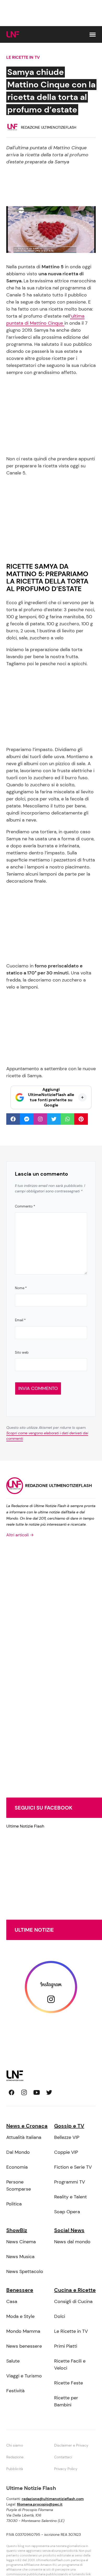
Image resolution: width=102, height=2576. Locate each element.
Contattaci (63, 2457)
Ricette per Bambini (66, 2401)
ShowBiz (17, 2230)
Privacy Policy (66, 2469)
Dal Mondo (18, 2152)
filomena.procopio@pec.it (40, 2504)
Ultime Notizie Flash (25, 1826)
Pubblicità (15, 2469)
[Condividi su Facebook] (13, 1119)
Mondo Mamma (23, 2331)
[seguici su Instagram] (24, 2092)
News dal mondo (72, 2242)
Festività (15, 2391)
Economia (17, 2167)
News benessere (24, 2346)
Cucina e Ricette (75, 2290)
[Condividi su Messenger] (27, 1119)
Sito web (22, 1352)
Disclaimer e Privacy (71, 2445)
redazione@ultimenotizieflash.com (53, 2499)
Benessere (20, 2290)
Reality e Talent (70, 2197)
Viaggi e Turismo (24, 2376)
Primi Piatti (66, 2346)
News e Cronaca (27, 2126)
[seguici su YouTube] (37, 2092)
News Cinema (21, 2242)
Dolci (60, 2316)
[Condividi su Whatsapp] (67, 1119)
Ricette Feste (69, 2383)
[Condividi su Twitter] (54, 1119)
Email (20, 1320)
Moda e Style (20, 2316)
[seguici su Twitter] (49, 2092)
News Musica (20, 2257)
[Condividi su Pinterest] (81, 1119)
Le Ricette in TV (23, 57)
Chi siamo (15, 2445)
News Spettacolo (25, 2271)
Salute (13, 2361)
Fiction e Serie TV (73, 2167)
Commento (25, 1206)
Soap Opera (67, 2212)
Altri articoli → (20, 1535)
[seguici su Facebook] (12, 2092)
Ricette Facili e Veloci (70, 2364)
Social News (69, 2230)
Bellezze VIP (67, 2137)
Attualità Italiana (24, 2137)
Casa (12, 2301)
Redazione (15, 2457)
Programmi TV (70, 2182)
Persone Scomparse (19, 2185)
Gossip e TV (69, 2126)
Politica (14, 2204)
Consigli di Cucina (73, 2301)
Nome (21, 1288)
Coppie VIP (66, 2152)
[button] (93, 35)
